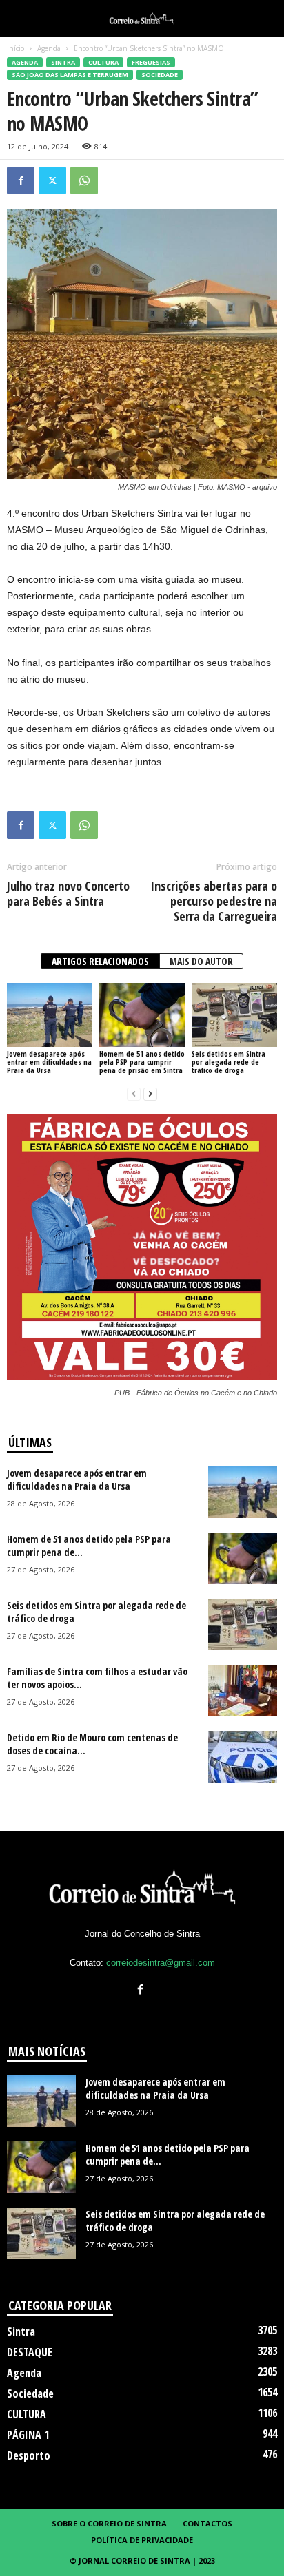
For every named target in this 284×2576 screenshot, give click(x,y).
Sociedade (160, 75)
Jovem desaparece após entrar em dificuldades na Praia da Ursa (49, 1062)
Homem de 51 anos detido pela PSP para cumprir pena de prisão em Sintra (142, 1062)
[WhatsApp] (84, 180)
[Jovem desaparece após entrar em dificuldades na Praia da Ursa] (50, 1015)
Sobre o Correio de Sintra (109, 2523)
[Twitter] (52, 180)
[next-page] (150, 1093)
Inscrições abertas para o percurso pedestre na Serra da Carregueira (214, 901)
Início (16, 48)
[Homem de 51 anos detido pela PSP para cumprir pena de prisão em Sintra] (142, 1015)
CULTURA (103, 62)
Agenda (49, 48)
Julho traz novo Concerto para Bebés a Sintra (68, 893)
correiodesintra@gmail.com (161, 1963)
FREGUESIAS (151, 62)
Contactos (207, 2523)
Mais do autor (201, 961)
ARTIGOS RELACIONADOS (100, 961)
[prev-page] (134, 1093)
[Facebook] (21, 180)
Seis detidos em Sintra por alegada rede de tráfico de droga (229, 1062)
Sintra (63, 62)
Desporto (29, 2455)
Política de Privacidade (142, 2540)
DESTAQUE (30, 2352)
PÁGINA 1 (28, 2435)
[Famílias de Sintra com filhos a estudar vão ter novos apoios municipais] (243, 1691)
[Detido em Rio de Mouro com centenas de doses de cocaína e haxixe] (243, 1757)
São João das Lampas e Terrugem (70, 75)
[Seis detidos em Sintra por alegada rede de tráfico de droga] (234, 1015)
